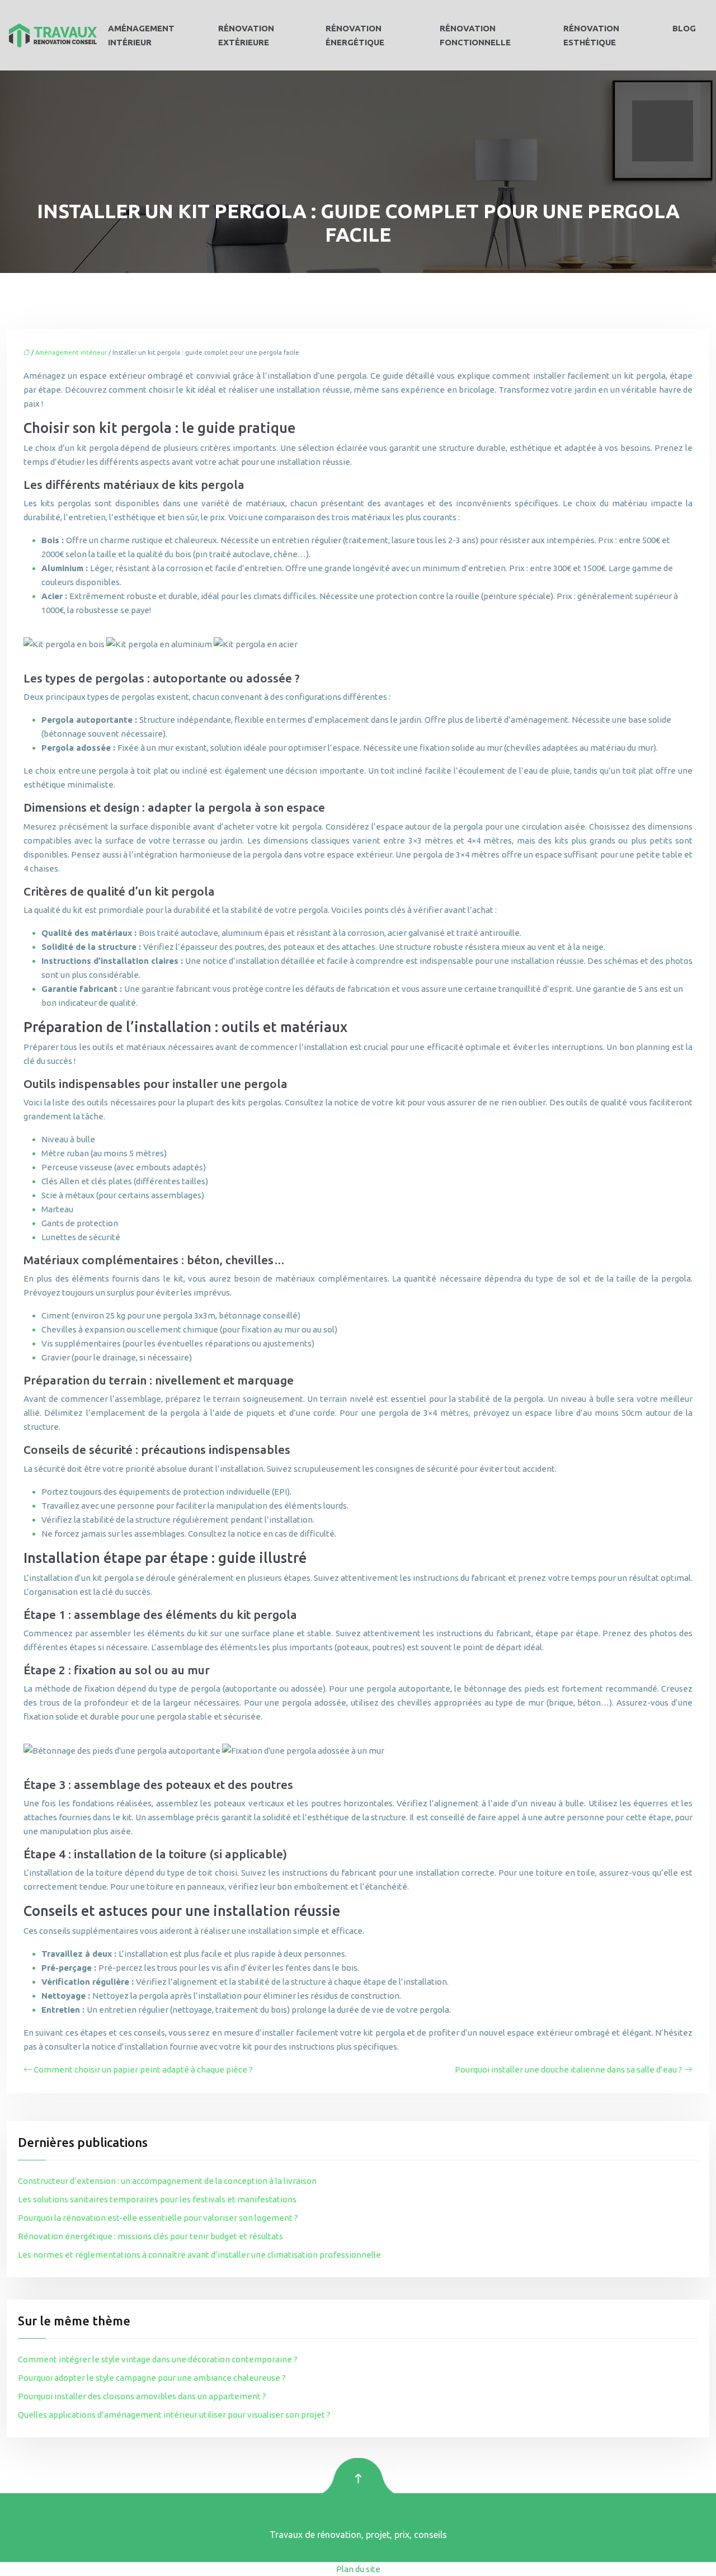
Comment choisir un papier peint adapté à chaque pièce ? (143, 2069)
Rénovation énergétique (355, 35)
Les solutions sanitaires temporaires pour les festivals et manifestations (157, 2199)
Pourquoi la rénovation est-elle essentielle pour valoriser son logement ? (158, 2218)
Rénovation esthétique (591, 35)
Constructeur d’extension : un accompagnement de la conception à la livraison (167, 2181)
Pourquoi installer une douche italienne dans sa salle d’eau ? (569, 2069)
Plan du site (358, 2569)
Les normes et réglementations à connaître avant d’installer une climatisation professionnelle (199, 2255)
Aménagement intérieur (141, 35)
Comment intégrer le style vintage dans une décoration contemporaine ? (158, 2359)
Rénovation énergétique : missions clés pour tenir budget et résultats (150, 2236)
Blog (684, 28)
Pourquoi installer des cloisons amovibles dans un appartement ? (142, 2396)
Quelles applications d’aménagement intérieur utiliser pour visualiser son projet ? (174, 2415)
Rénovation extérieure (246, 35)
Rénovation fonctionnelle (475, 35)
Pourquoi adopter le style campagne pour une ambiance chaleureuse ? (152, 2378)
